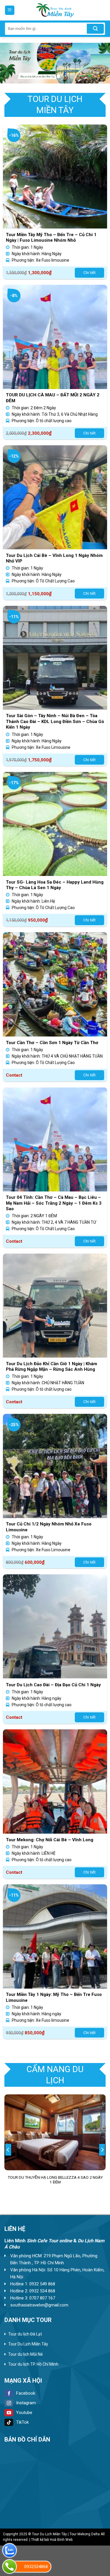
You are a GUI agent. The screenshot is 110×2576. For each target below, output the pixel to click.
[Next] (102, 2150)
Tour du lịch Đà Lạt (25, 2334)
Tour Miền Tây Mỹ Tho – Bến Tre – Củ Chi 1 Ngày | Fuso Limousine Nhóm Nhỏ (51, 238)
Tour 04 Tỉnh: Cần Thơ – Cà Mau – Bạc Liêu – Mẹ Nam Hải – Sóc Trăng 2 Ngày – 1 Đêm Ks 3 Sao (54, 1203)
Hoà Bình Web (61, 2540)
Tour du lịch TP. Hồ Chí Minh (33, 2364)
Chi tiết (89, 272)
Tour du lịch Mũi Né (26, 2354)
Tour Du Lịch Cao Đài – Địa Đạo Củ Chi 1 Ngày (53, 1685)
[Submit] (95, 29)
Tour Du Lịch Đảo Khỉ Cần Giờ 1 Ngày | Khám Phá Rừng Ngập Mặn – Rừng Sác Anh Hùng (51, 1367)
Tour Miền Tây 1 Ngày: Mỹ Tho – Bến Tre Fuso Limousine (54, 1997)
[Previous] (8, 2150)
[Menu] (10, 10)
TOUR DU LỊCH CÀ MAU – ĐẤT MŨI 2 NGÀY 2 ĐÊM (53, 398)
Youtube (24, 2413)
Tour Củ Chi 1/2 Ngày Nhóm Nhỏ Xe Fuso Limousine (49, 1527)
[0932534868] (10, 2566)
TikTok (22, 2422)
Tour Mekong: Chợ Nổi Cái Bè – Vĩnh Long (50, 1840)
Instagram (26, 2403)
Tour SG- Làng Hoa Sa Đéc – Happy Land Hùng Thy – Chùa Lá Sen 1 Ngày (55, 885)
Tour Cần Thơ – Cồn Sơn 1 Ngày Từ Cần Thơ (52, 1043)
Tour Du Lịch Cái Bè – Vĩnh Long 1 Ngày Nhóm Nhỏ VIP (54, 558)
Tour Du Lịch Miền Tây (28, 2344)
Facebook (26, 2393)
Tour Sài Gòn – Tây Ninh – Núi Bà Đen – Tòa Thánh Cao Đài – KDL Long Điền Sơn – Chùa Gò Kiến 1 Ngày (55, 721)
